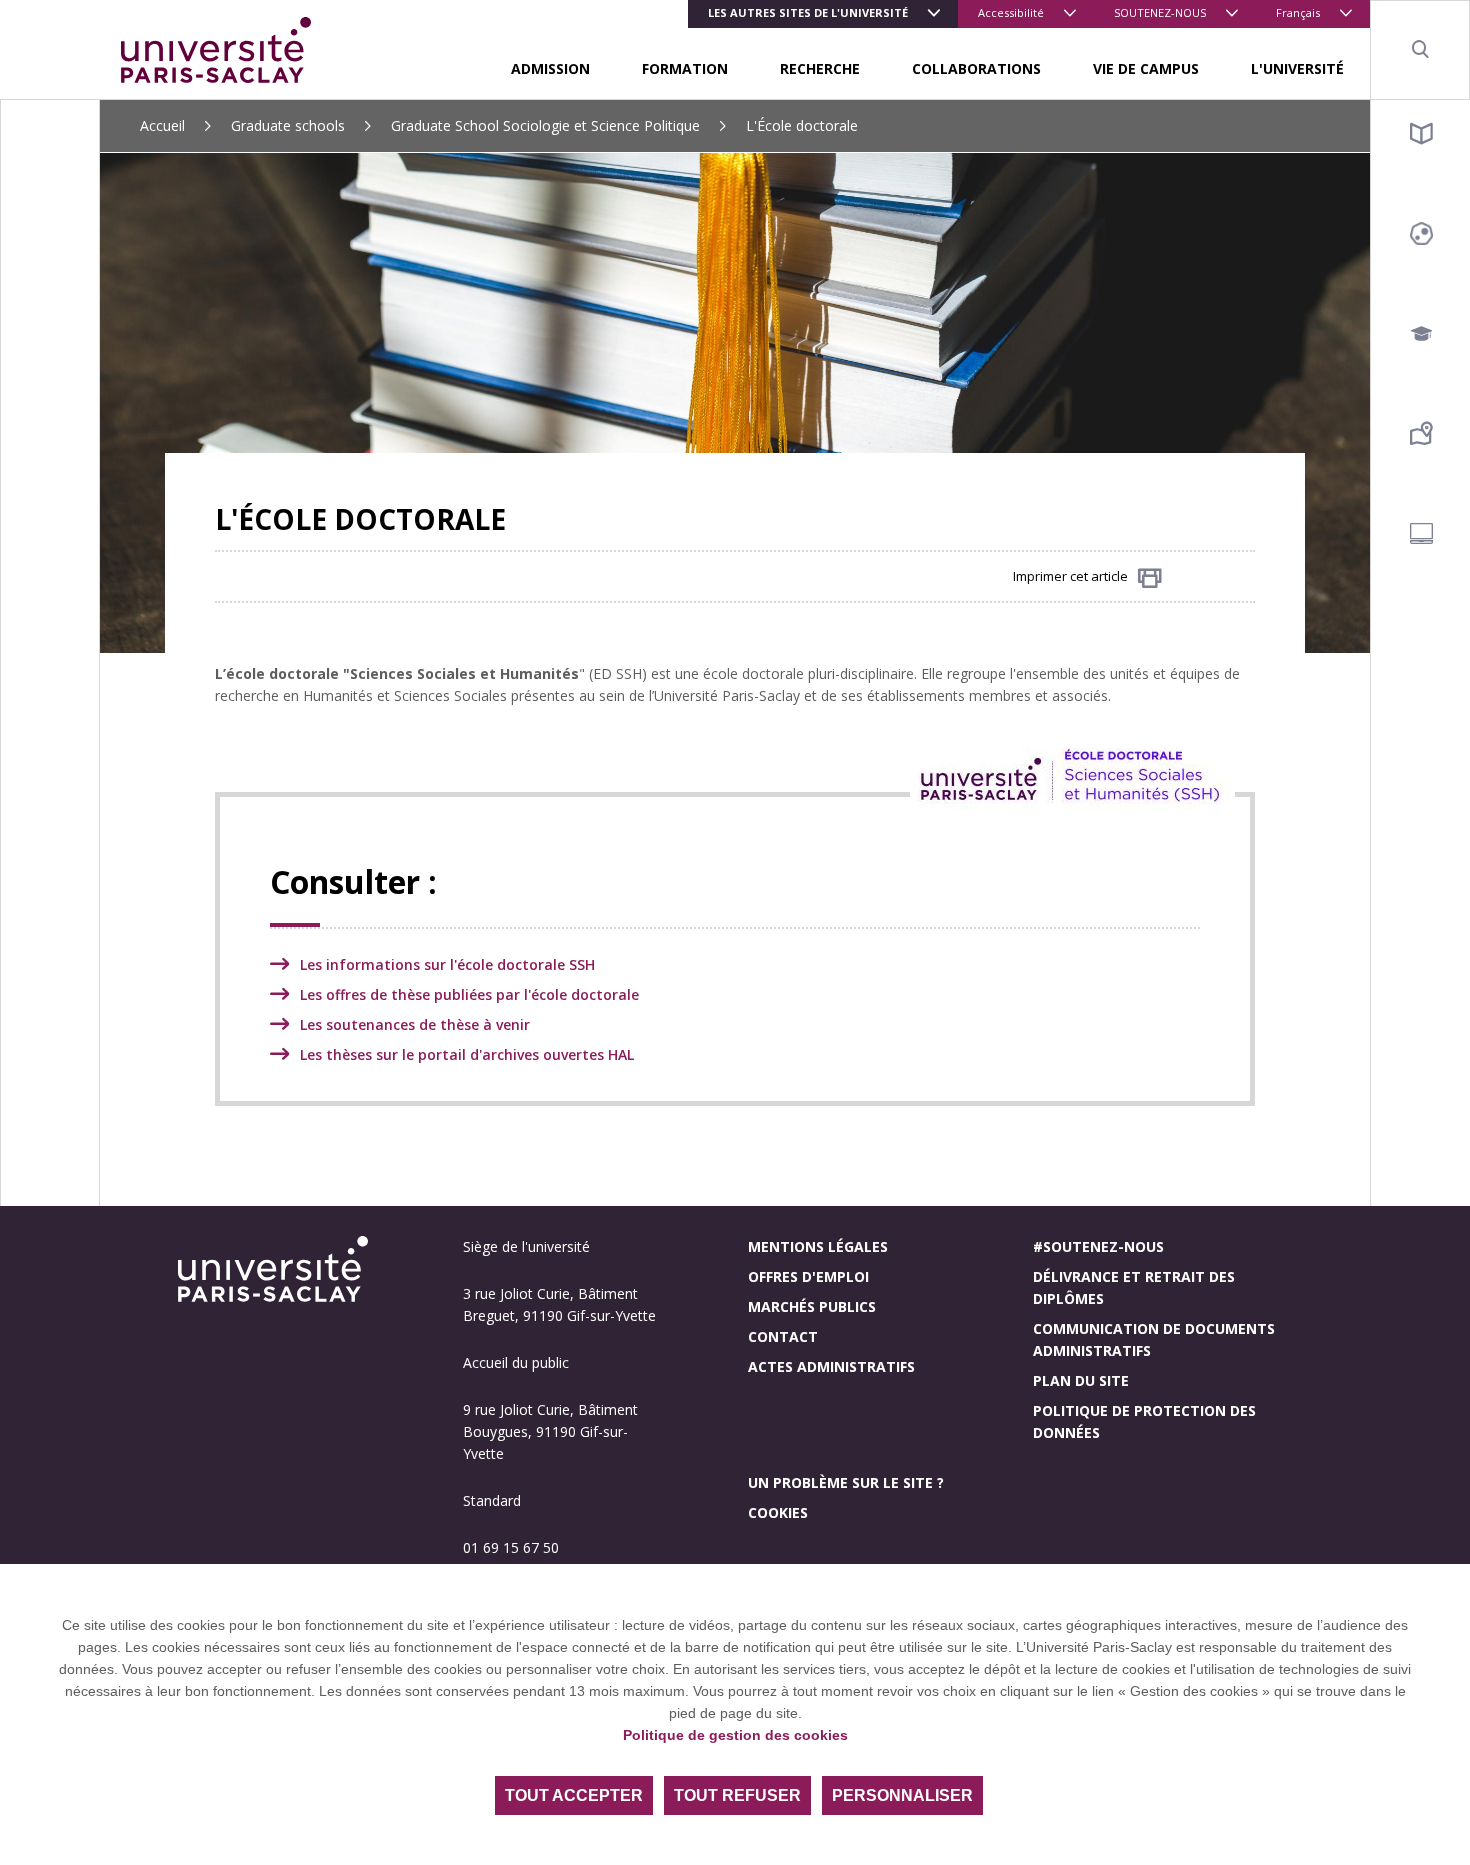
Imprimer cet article (1070, 576)
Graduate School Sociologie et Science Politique (545, 125)
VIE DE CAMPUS (1146, 68)
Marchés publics (812, 1306)
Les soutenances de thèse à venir (415, 1024)
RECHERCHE (820, 68)
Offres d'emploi (808, 1276)
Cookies (778, 1512)
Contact (783, 1336)
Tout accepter (574, 1795)
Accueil (162, 125)
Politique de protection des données (1144, 1421)
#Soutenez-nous (1098, 1246)
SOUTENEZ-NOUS (1160, 12)
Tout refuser (737, 1795)
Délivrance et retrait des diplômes (1134, 1287)
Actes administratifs (831, 1366)
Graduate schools (288, 125)
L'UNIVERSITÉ (1297, 68)
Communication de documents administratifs (1154, 1339)
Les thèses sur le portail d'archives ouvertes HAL (467, 1054)
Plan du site (1081, 1380)
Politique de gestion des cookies (735, 1735)
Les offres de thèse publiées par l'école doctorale (469, 994)
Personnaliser (902, 1795)
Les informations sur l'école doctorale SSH (447, 964)
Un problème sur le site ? (846, 1482)
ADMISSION (550, 68)
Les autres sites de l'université (808, 12)
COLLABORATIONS (976, 68)
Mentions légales (818, 1246)
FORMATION (685, 68)
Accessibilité (1011, 12)
